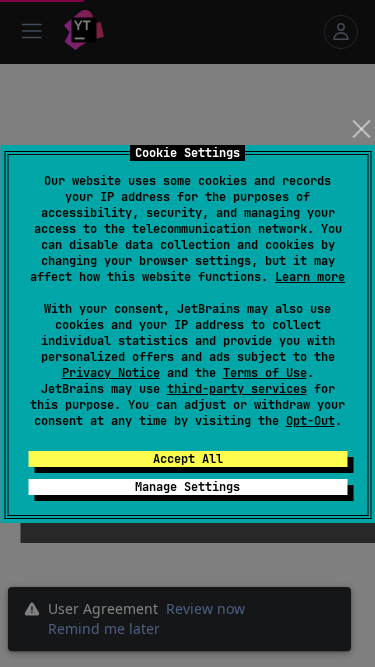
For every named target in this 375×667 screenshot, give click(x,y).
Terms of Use (265, 373)
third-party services (237, 389)
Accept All (188, 459)
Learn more (310, 277)
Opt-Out (310, 421)
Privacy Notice (111, 373)
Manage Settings (187, 487)
